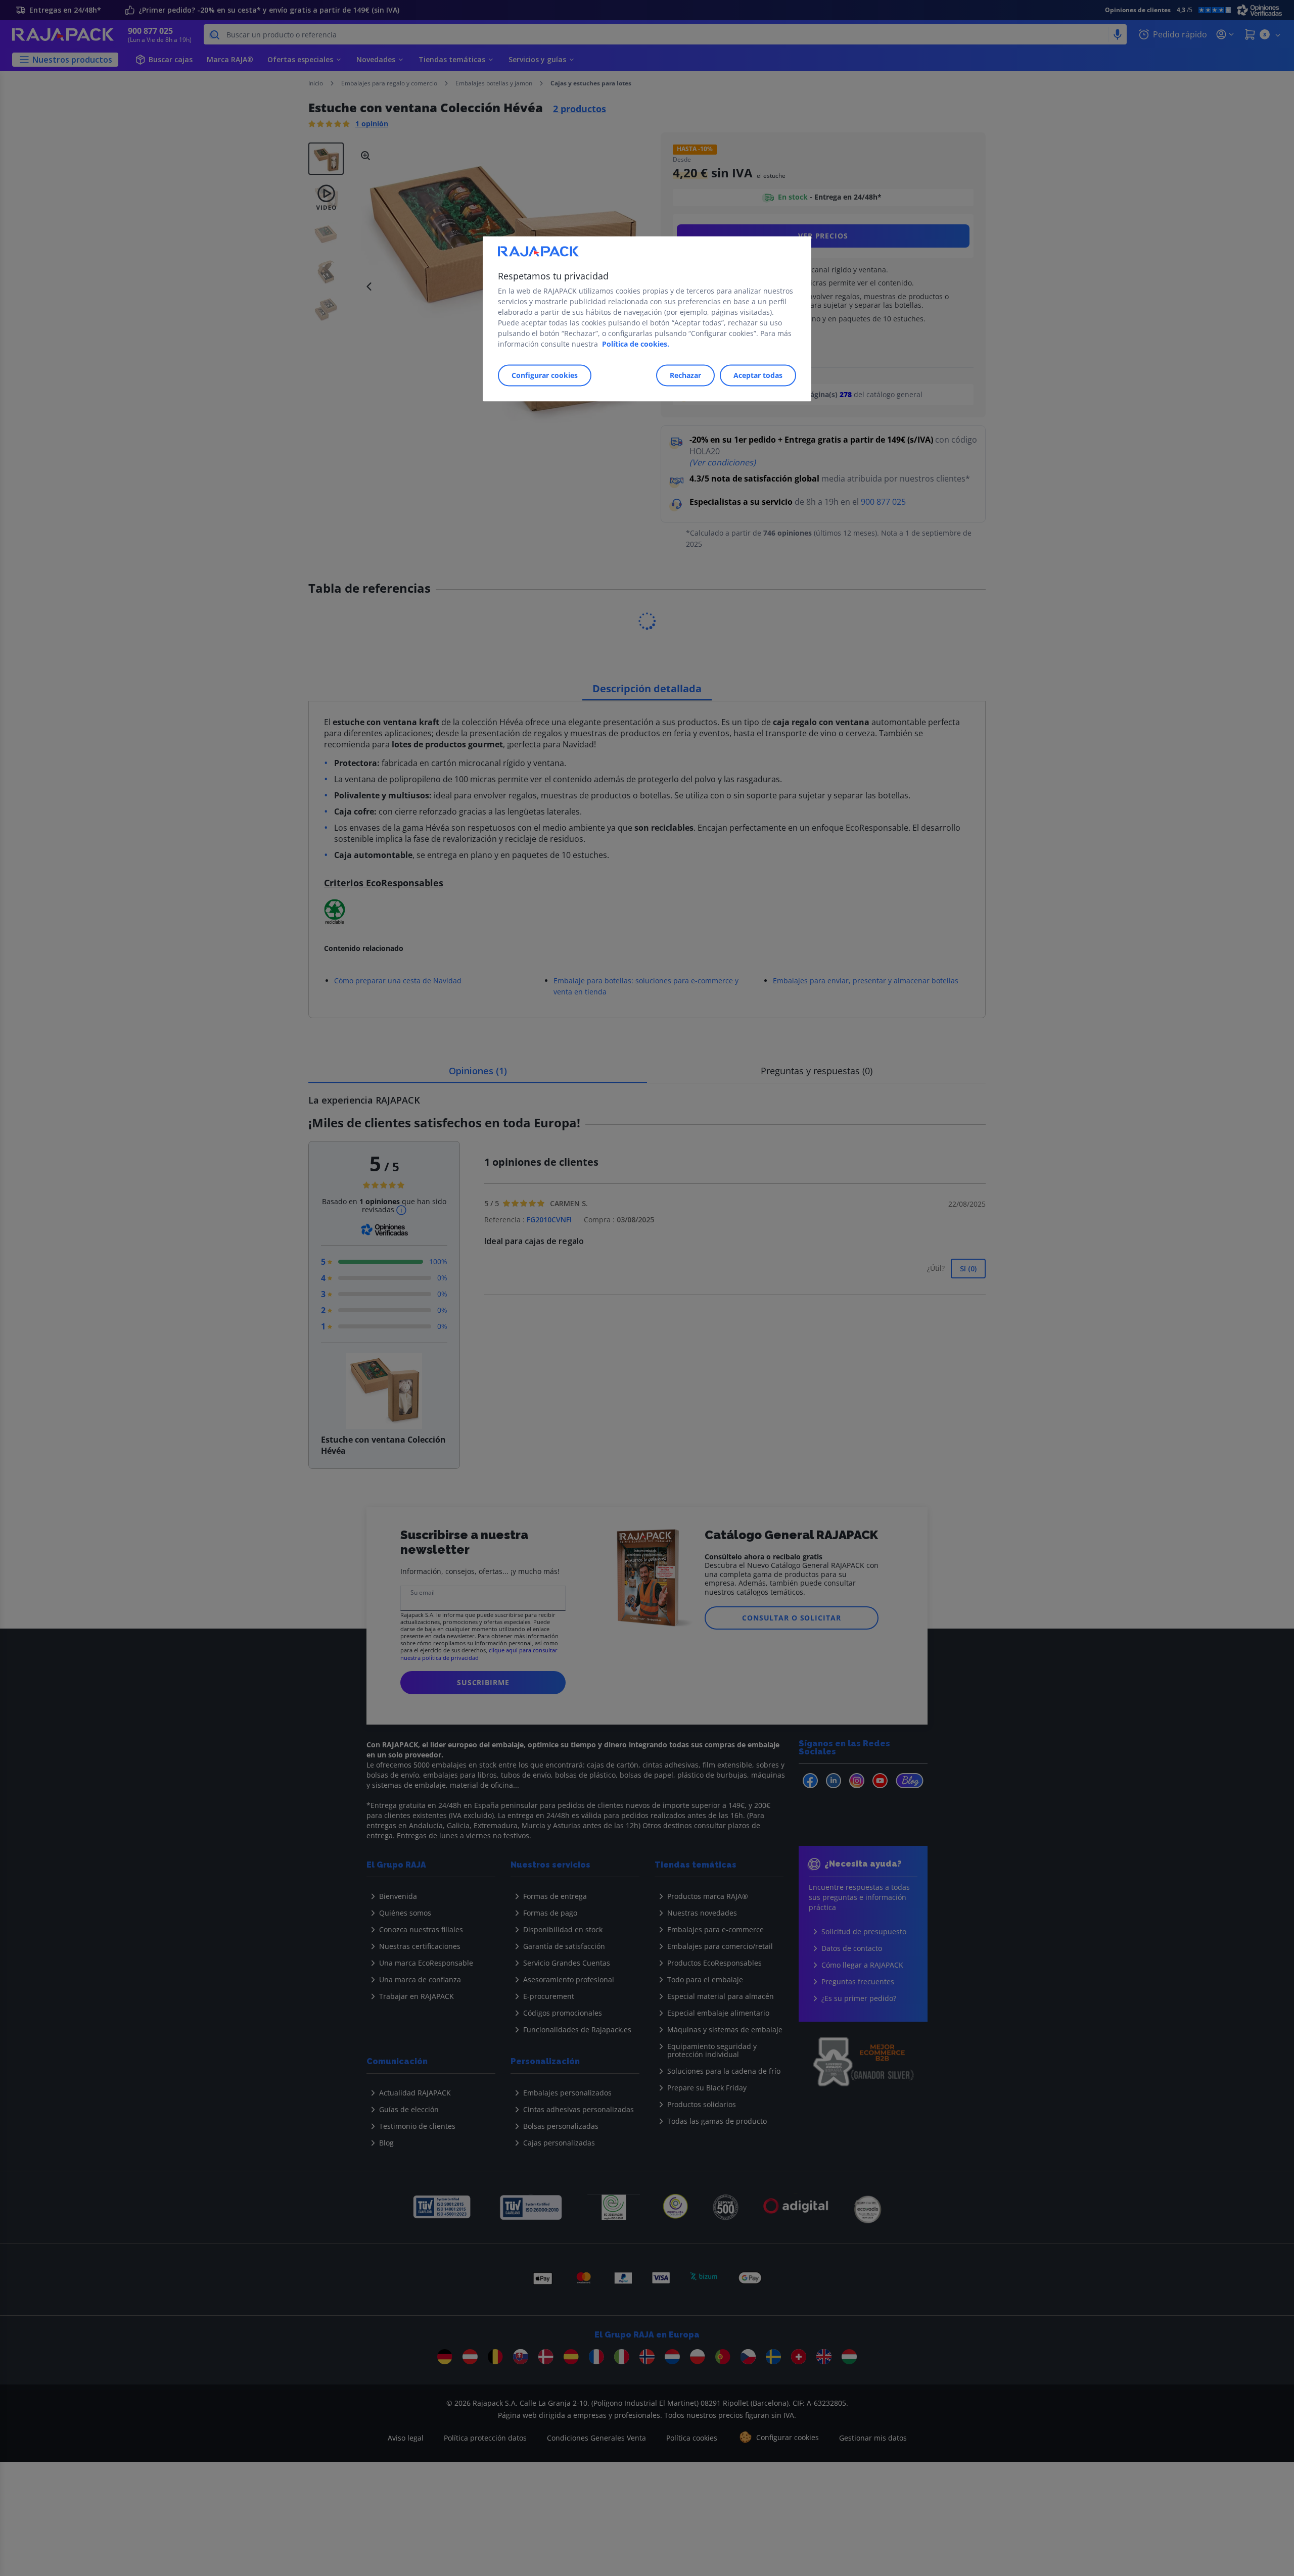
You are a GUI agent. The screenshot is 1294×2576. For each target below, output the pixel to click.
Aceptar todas (758, 375)
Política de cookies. (636, 344)
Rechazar (685, 375)
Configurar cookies (545, 375)
